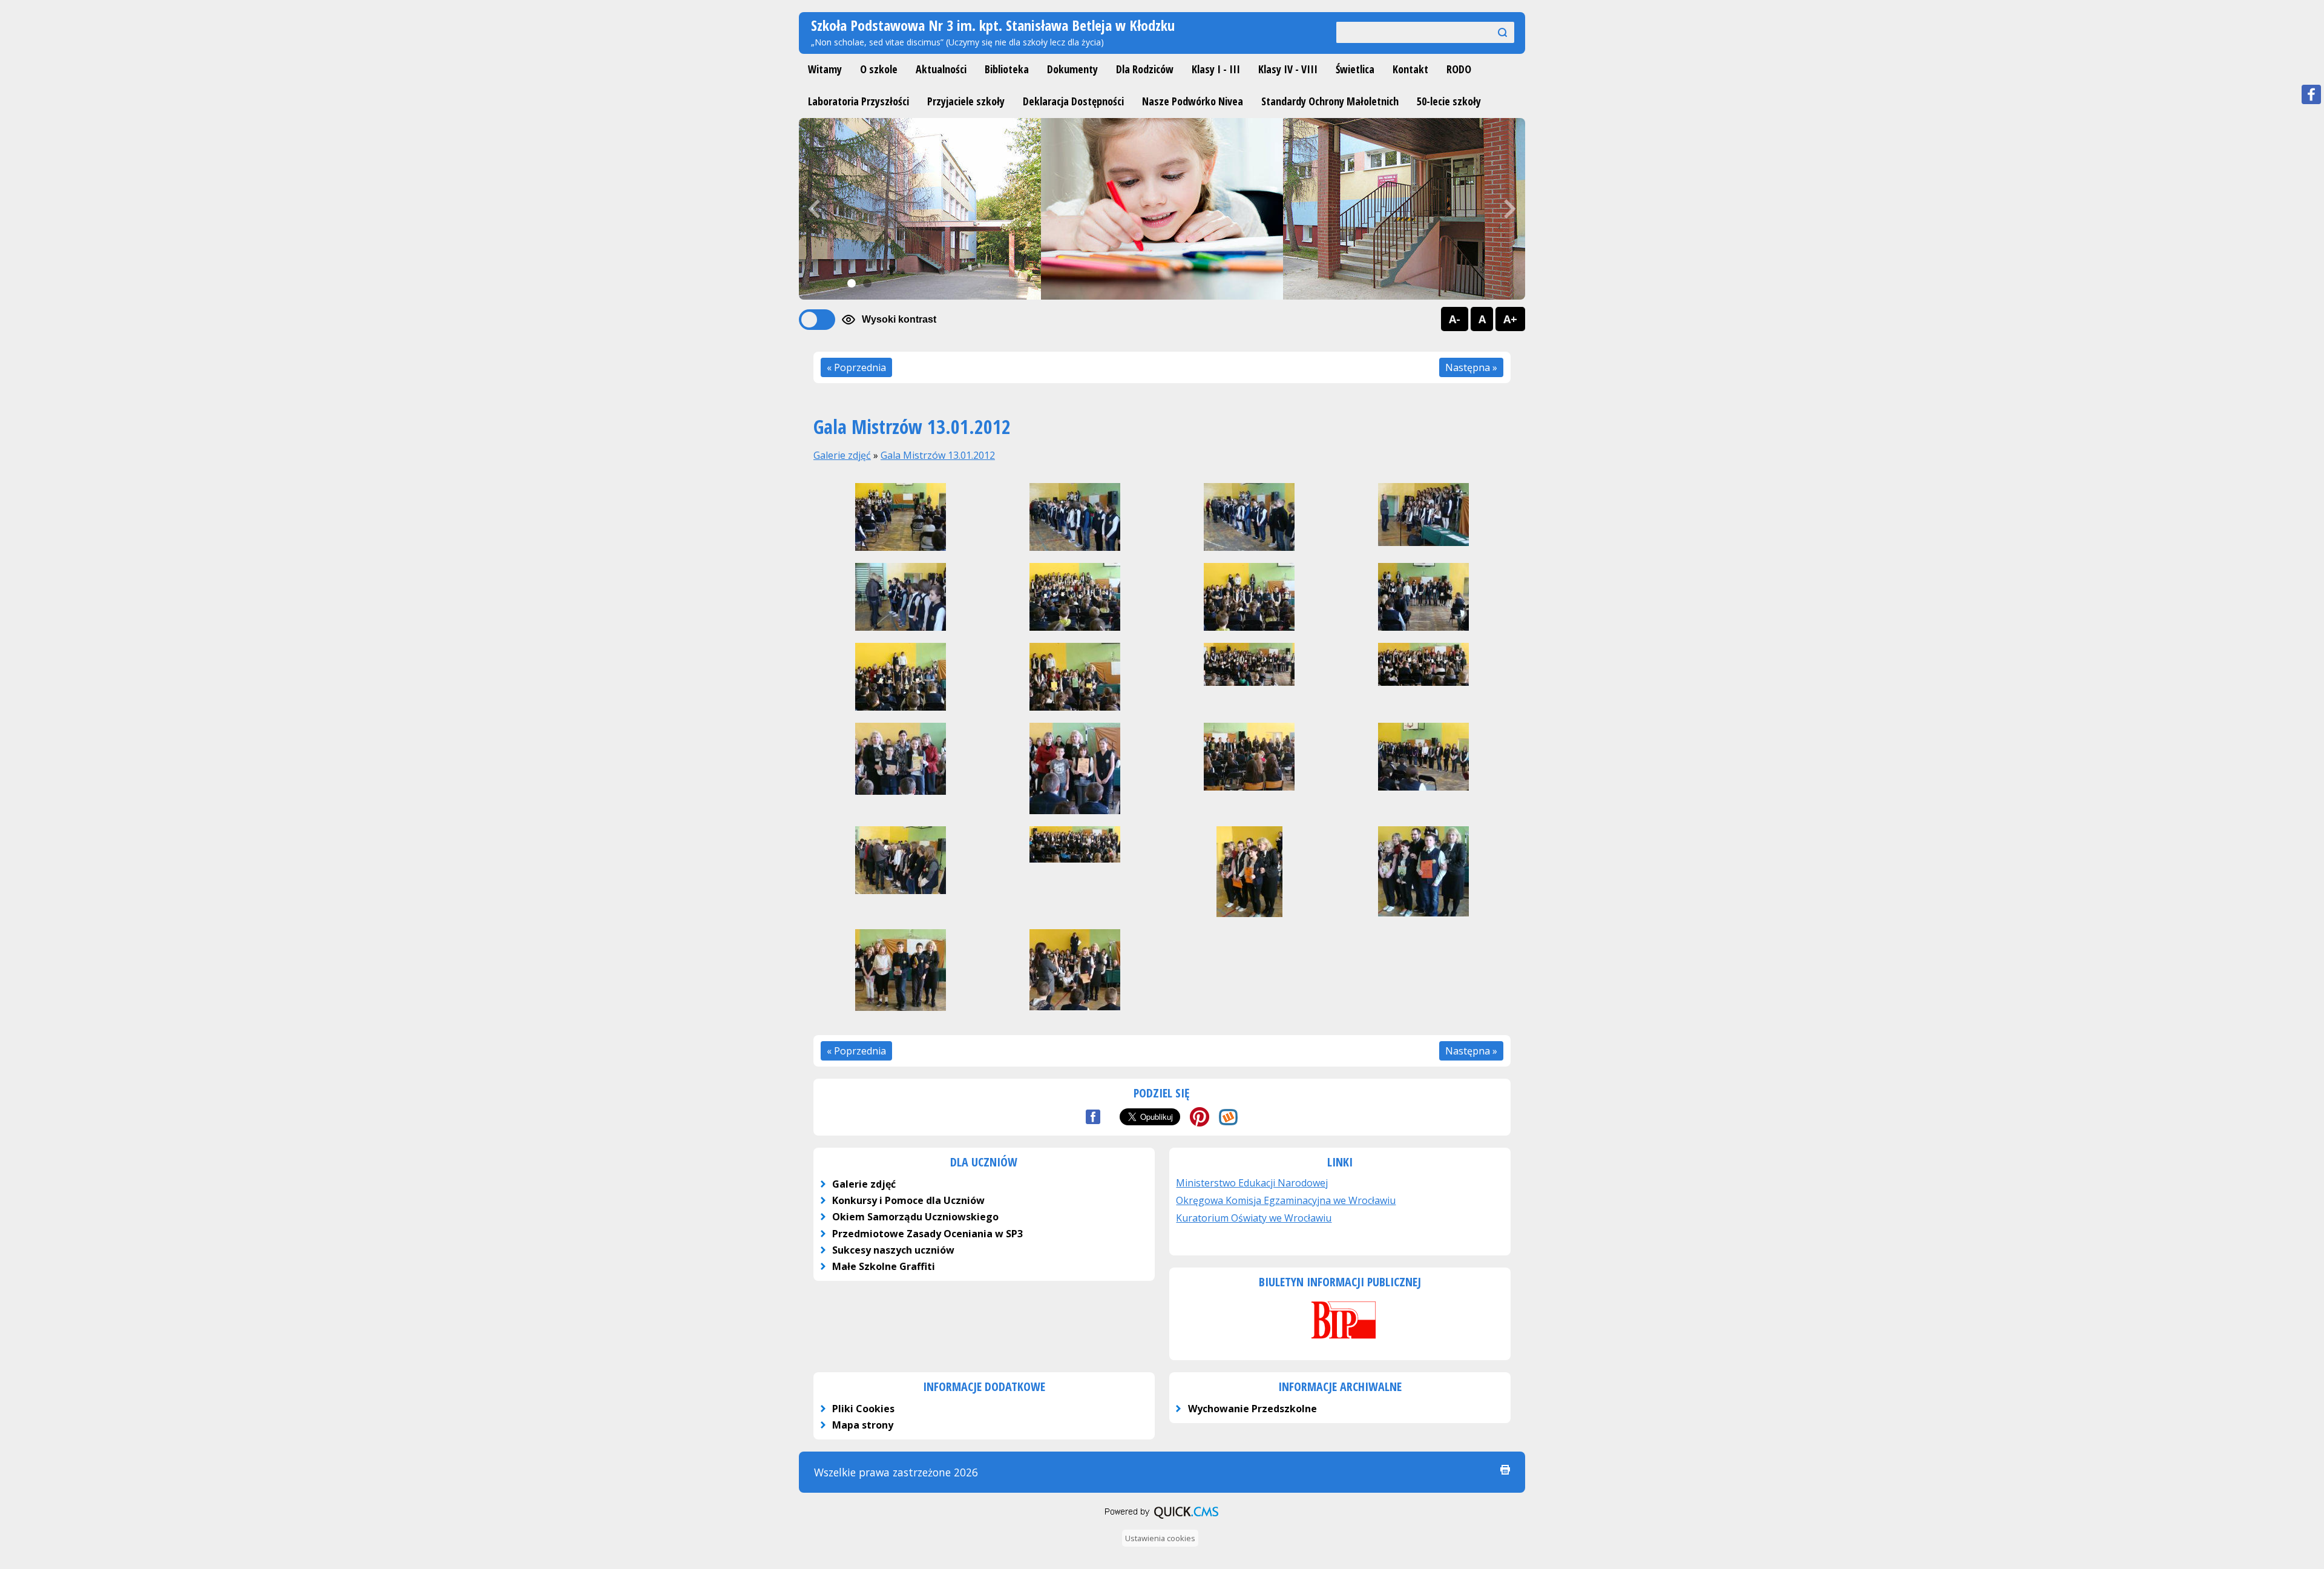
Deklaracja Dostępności (1073, 101)
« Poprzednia (856, 367)
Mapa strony (863, 1425)
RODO (1459, 69)
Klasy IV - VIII (1288, 69)
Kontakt (1410, 69)
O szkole (879, 69)
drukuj (1505, 1470)
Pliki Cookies (863, 1409)
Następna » (1471, 367)
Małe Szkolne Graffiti (884, 1266)
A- (1455, 319)
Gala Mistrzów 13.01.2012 (938, 455)
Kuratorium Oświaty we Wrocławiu (1254, 1218)
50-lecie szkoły (1449, 101)
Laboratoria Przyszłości (858, 101)
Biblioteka (1007, 69)
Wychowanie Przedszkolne (1252, 1409)
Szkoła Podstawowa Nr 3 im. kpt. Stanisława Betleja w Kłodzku (993, 25)
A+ (1510, 319)
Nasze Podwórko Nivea (1193, 101)
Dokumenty (1072, 69)
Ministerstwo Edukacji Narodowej (1252, 1183)
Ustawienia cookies (1160, 1538)
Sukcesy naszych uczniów (893, 1250)
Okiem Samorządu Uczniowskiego (915, 1217)
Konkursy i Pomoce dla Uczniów (908, 1200)
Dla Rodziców (1145, 69)
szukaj (1497, 32)
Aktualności (941, 69)
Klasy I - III (1216, 69)
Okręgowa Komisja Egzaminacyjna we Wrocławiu (1286, 1200)
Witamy (825, 69)
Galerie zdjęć (842, 455)
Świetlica (1355, 69)
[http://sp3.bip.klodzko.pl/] (1340, 1340)
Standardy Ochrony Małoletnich (1330, 101)
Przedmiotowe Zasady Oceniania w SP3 (927, 1234)
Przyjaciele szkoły (966, 101)
